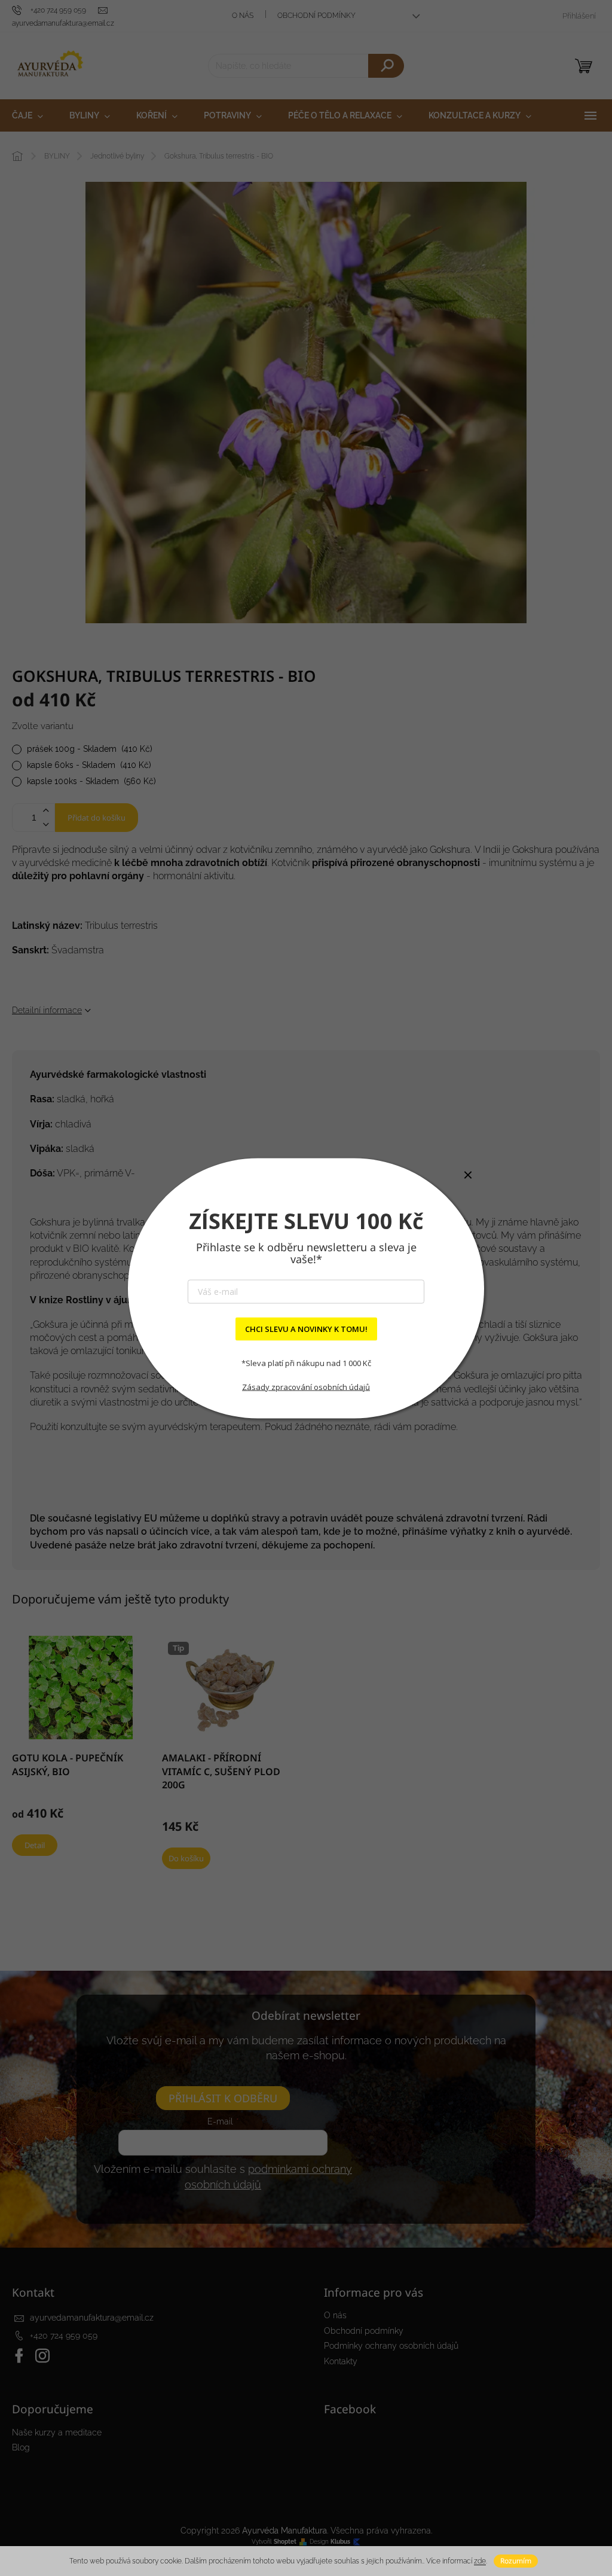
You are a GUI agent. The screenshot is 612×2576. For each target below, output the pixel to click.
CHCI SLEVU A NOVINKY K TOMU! (306, 1328)
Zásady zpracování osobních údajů (306, 1387)
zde (480, 2561)
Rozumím (516, 2561)
